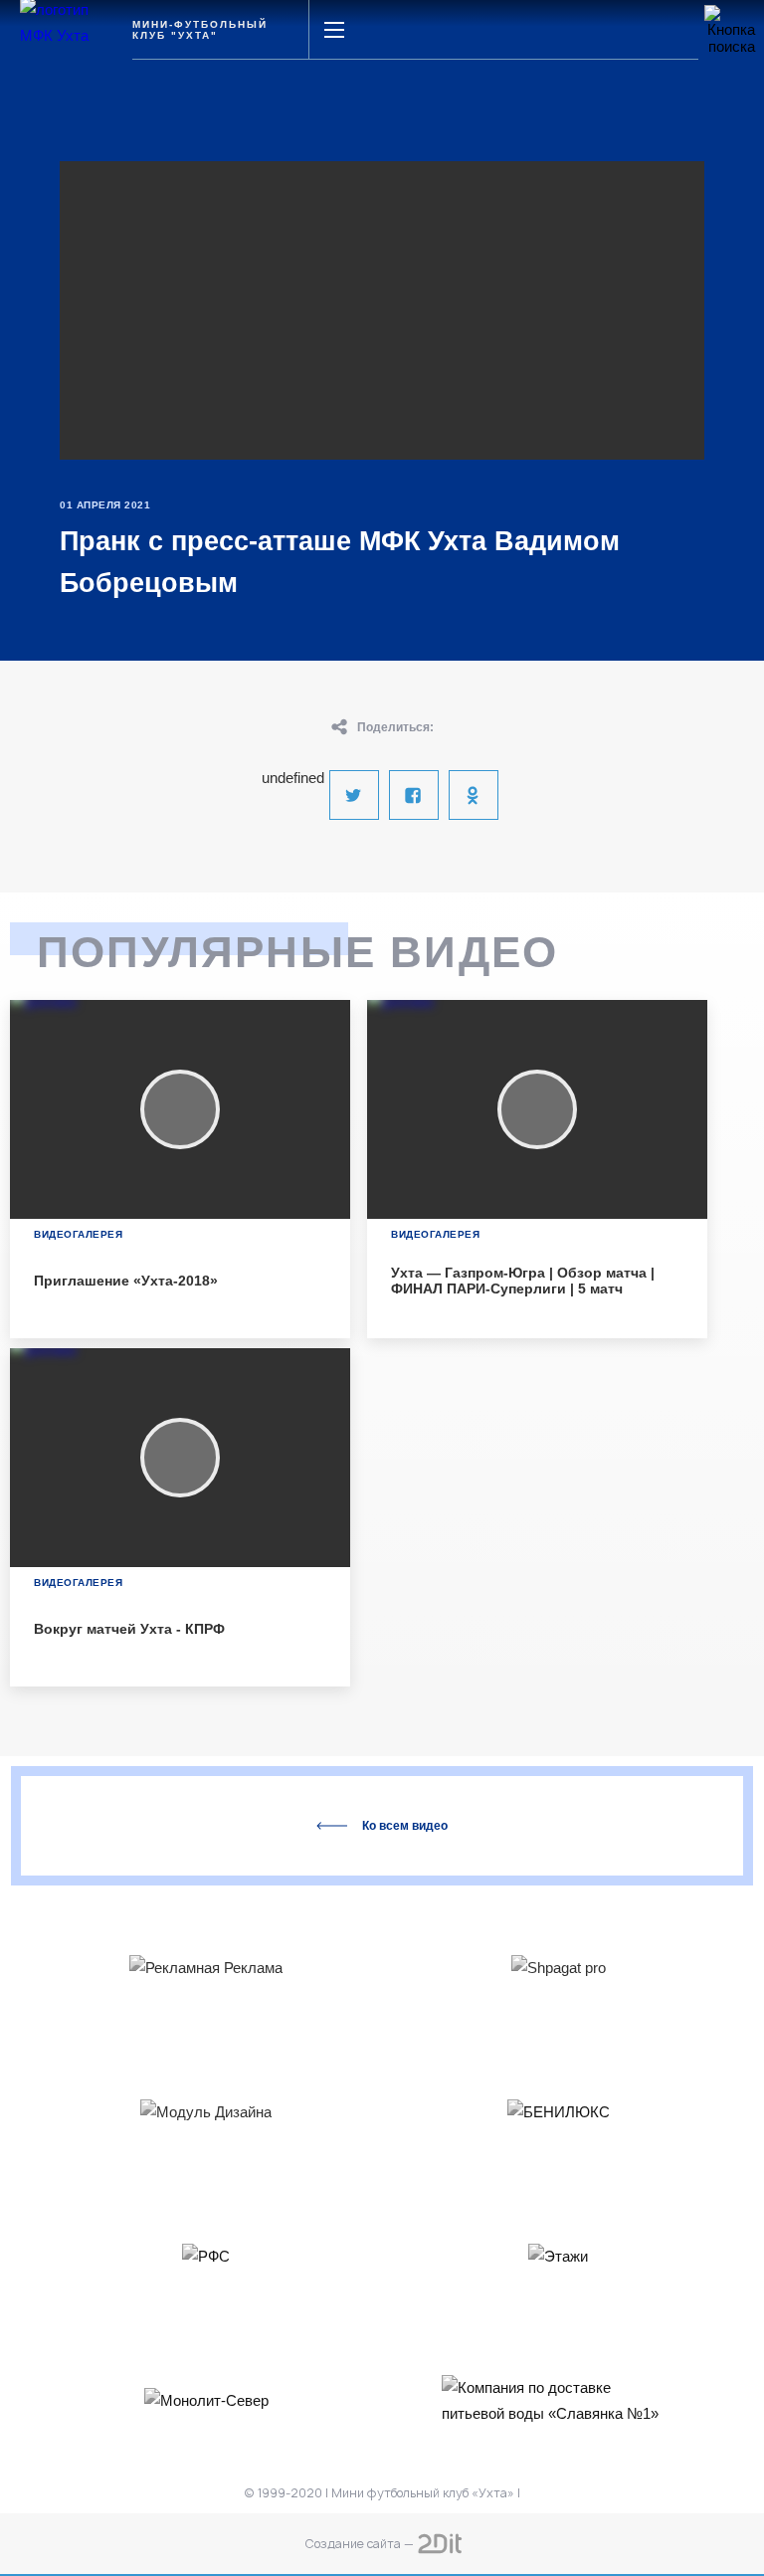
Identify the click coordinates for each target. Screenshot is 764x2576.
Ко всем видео (405, 1826)
